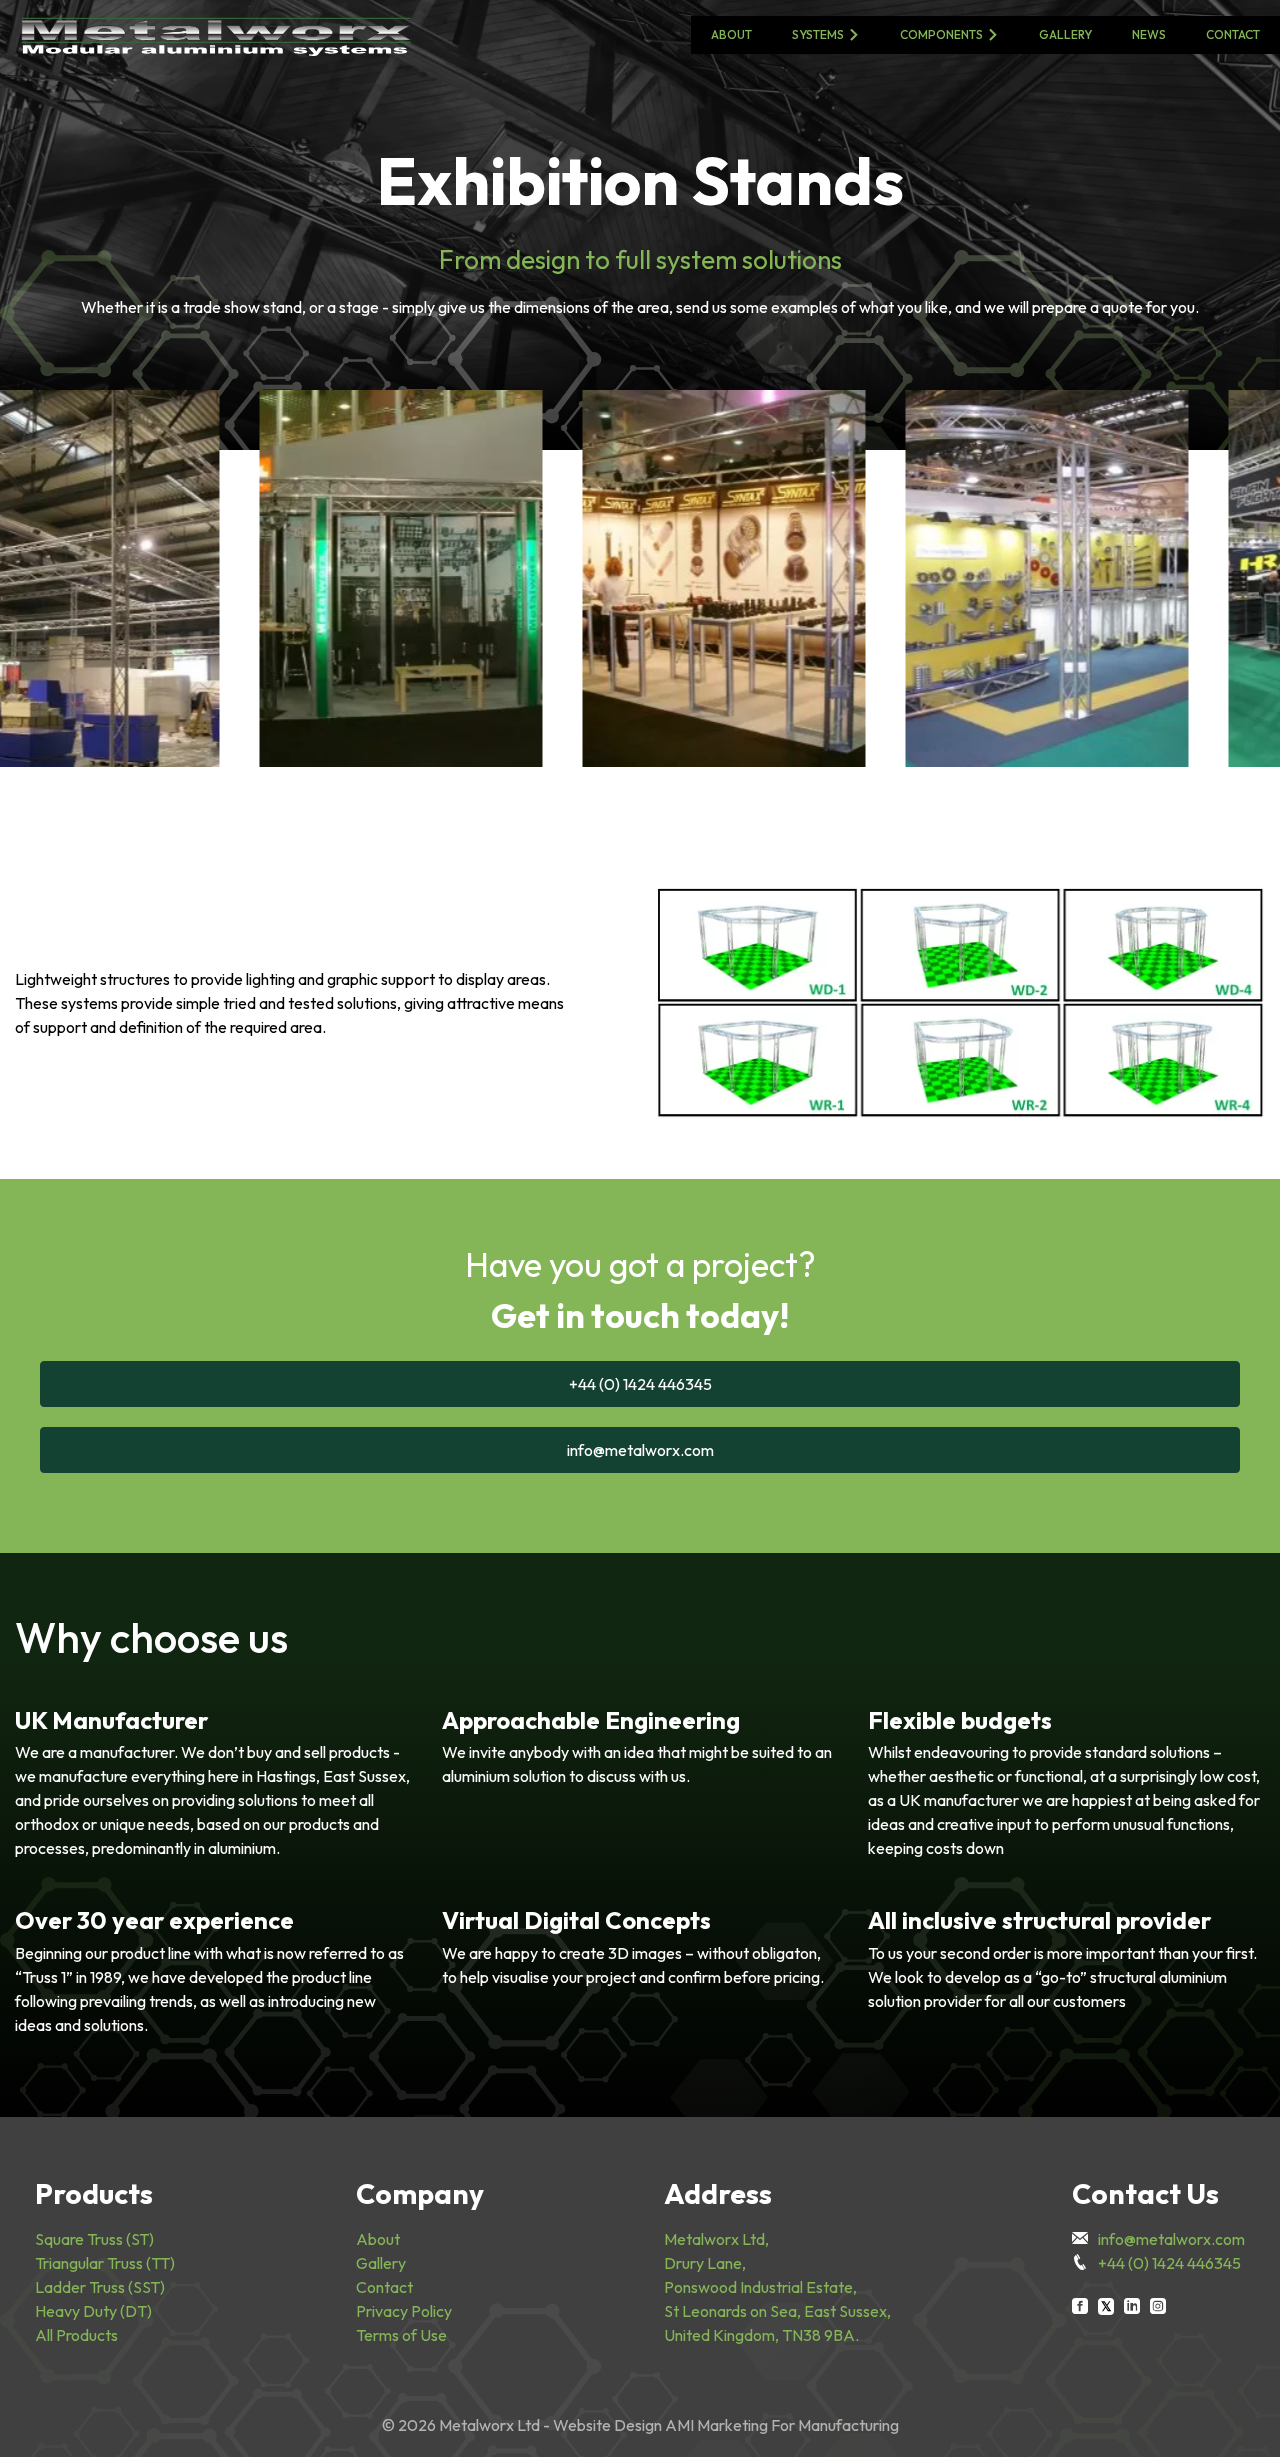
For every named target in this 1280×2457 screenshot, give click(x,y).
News (1149, 34)
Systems (818, 34)
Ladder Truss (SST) (100, 2287)
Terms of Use (401, 2335)
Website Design (607, 2425)
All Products (76, 2335)
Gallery (1065, 34)
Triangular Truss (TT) (105, 2263)
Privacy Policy (404, 2311)
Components (941, 34)
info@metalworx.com (640, 1450)
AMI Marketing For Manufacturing (782, 2425)
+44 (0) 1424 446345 (640, 1384)
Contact (1233, 34)
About (731, 34)
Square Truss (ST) (94, 2239)
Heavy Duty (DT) (93, 2311)
